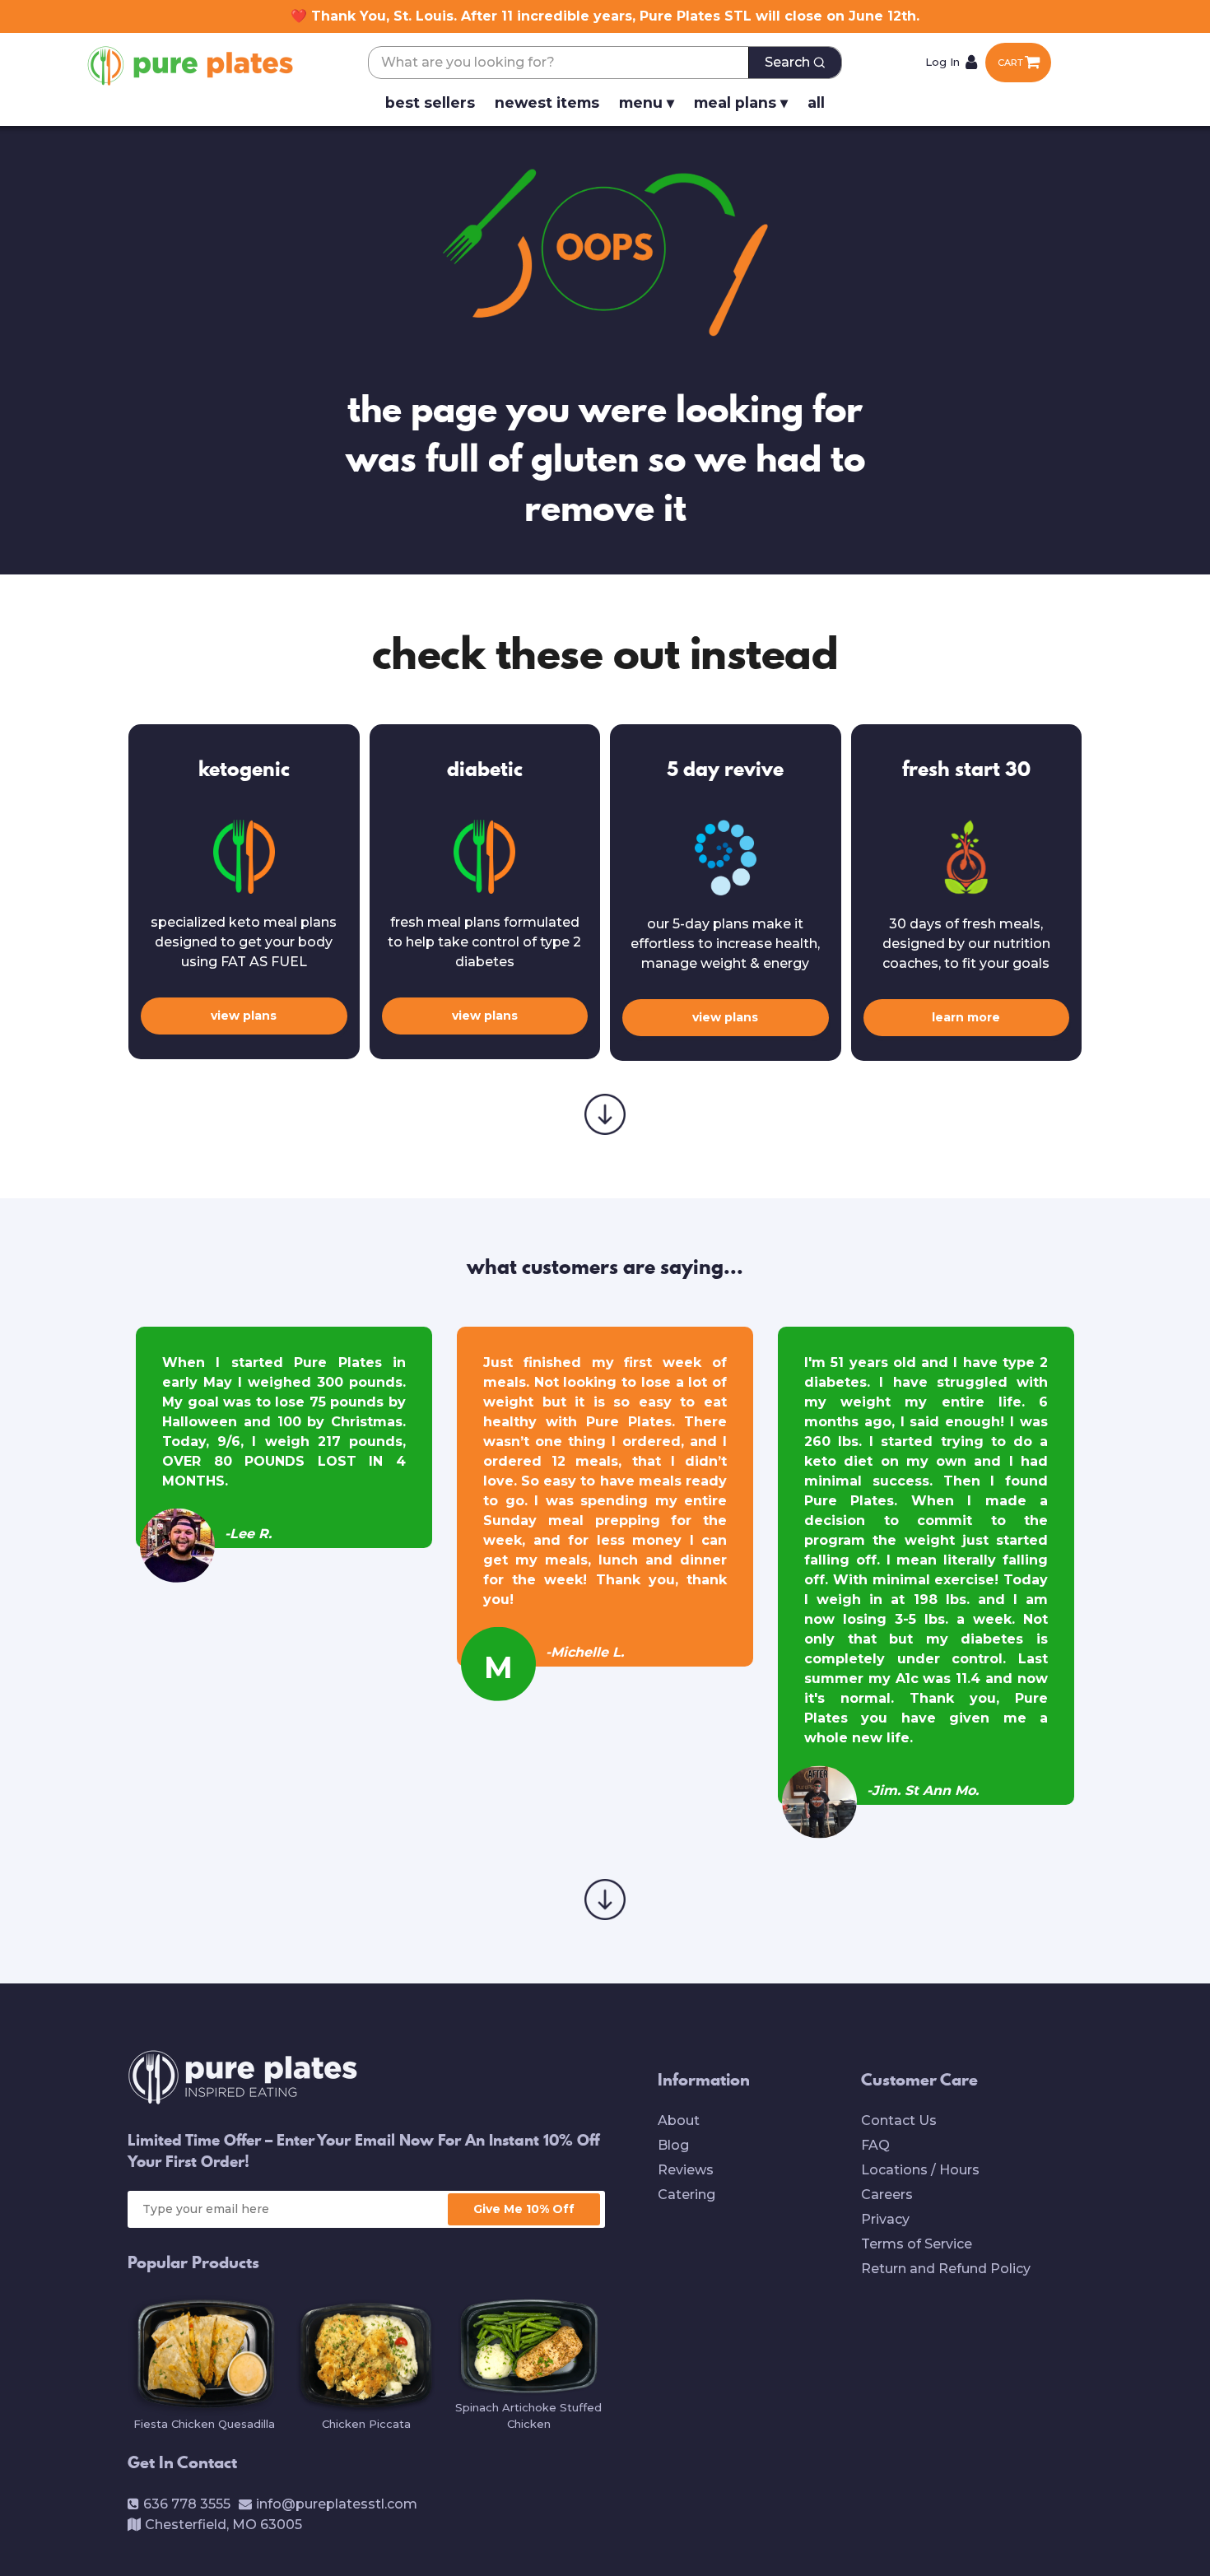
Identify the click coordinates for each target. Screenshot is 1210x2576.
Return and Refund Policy (946, 2269)
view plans (244, 1016)
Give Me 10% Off (524, 2209)
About (679, 2120)
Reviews (686, 2170)
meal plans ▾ (741, 102)
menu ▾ (647, 102)
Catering (686, 2195)
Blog (673, 2145)
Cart (1010, 63)
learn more (966, 1017)
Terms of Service (917, 2244)
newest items (547, 102)
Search (787, 62)
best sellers (430, 102)
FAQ (875, 2145)
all (816, 102)
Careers (887, 2195)
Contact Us (899, 2120)
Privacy (885, 2219)
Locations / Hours (920, 2170)
